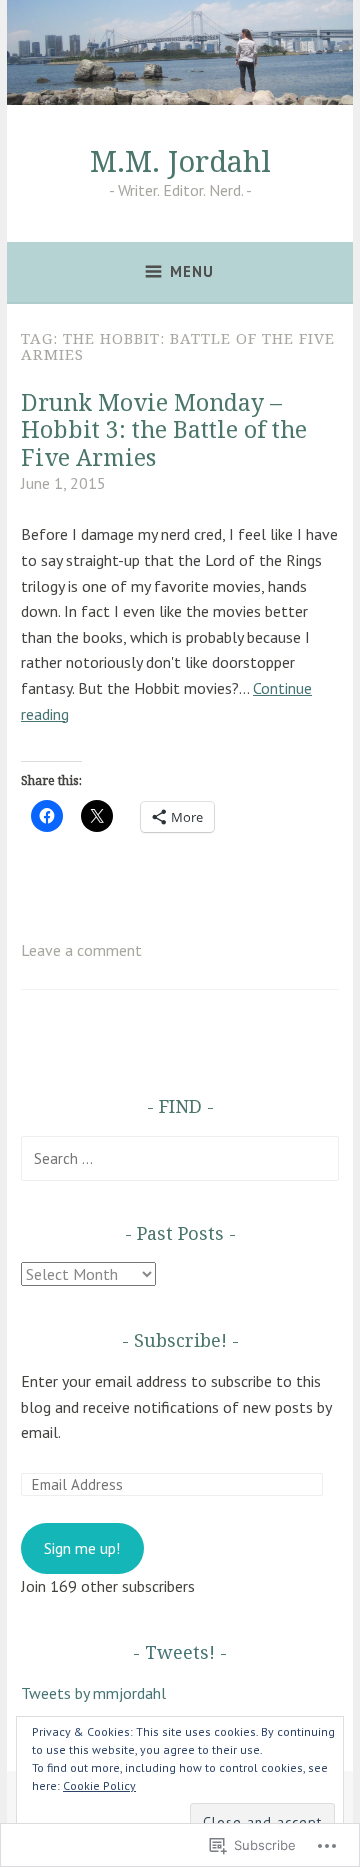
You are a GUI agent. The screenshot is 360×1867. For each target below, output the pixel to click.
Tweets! (180, 1652)
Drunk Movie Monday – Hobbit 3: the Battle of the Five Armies (164, 429)
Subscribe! (180, 1340)
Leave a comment (81, 950)
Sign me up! (82, 1548)
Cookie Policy (99, 1785)
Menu (192, 271)
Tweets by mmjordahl (93, 1693)
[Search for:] (180, 1158)
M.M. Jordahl (180, 160)
